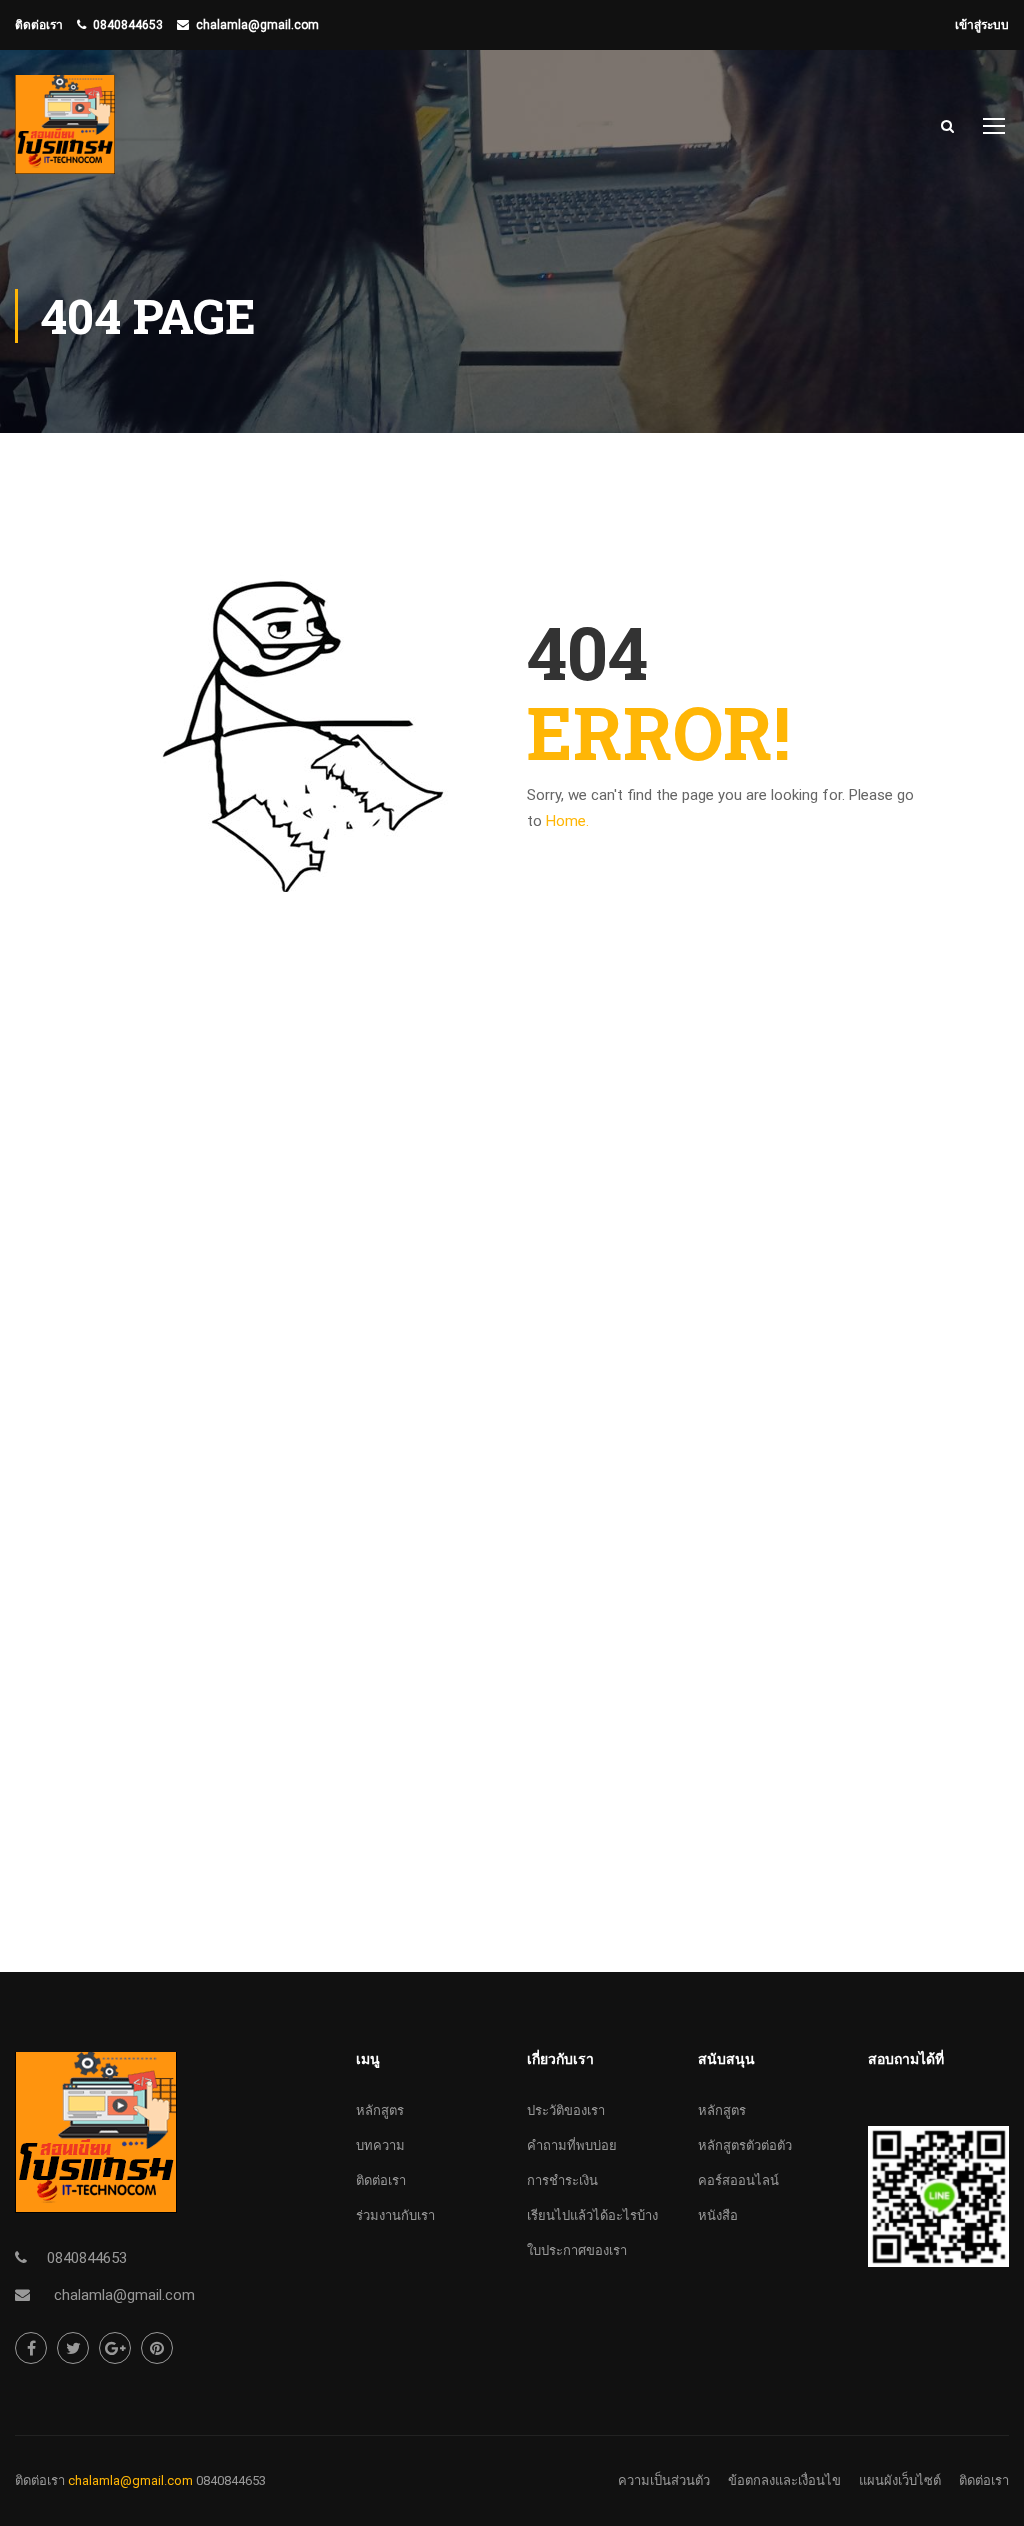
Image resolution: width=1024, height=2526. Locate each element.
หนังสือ (718, 2215)
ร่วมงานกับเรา (395, 2215)
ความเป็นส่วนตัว (664, 2480)
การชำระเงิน (562, 2180)
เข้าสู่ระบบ (982, 25)
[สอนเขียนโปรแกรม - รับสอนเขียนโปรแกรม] (65, 134)
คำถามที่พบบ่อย (572, 2145)
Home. (567, 821)
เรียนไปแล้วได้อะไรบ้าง (592, 2215)
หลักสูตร (380, 2110)
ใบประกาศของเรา (577, 2250)
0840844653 (128, 25)
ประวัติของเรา (566, 2110)
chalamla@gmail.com (257, 25)
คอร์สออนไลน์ (738, 2180)
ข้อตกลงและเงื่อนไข (784, 2480)
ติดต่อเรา (381, 2180)
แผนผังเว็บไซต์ (900, 2480)
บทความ (380, 2145)
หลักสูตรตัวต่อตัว (745, 2145)
